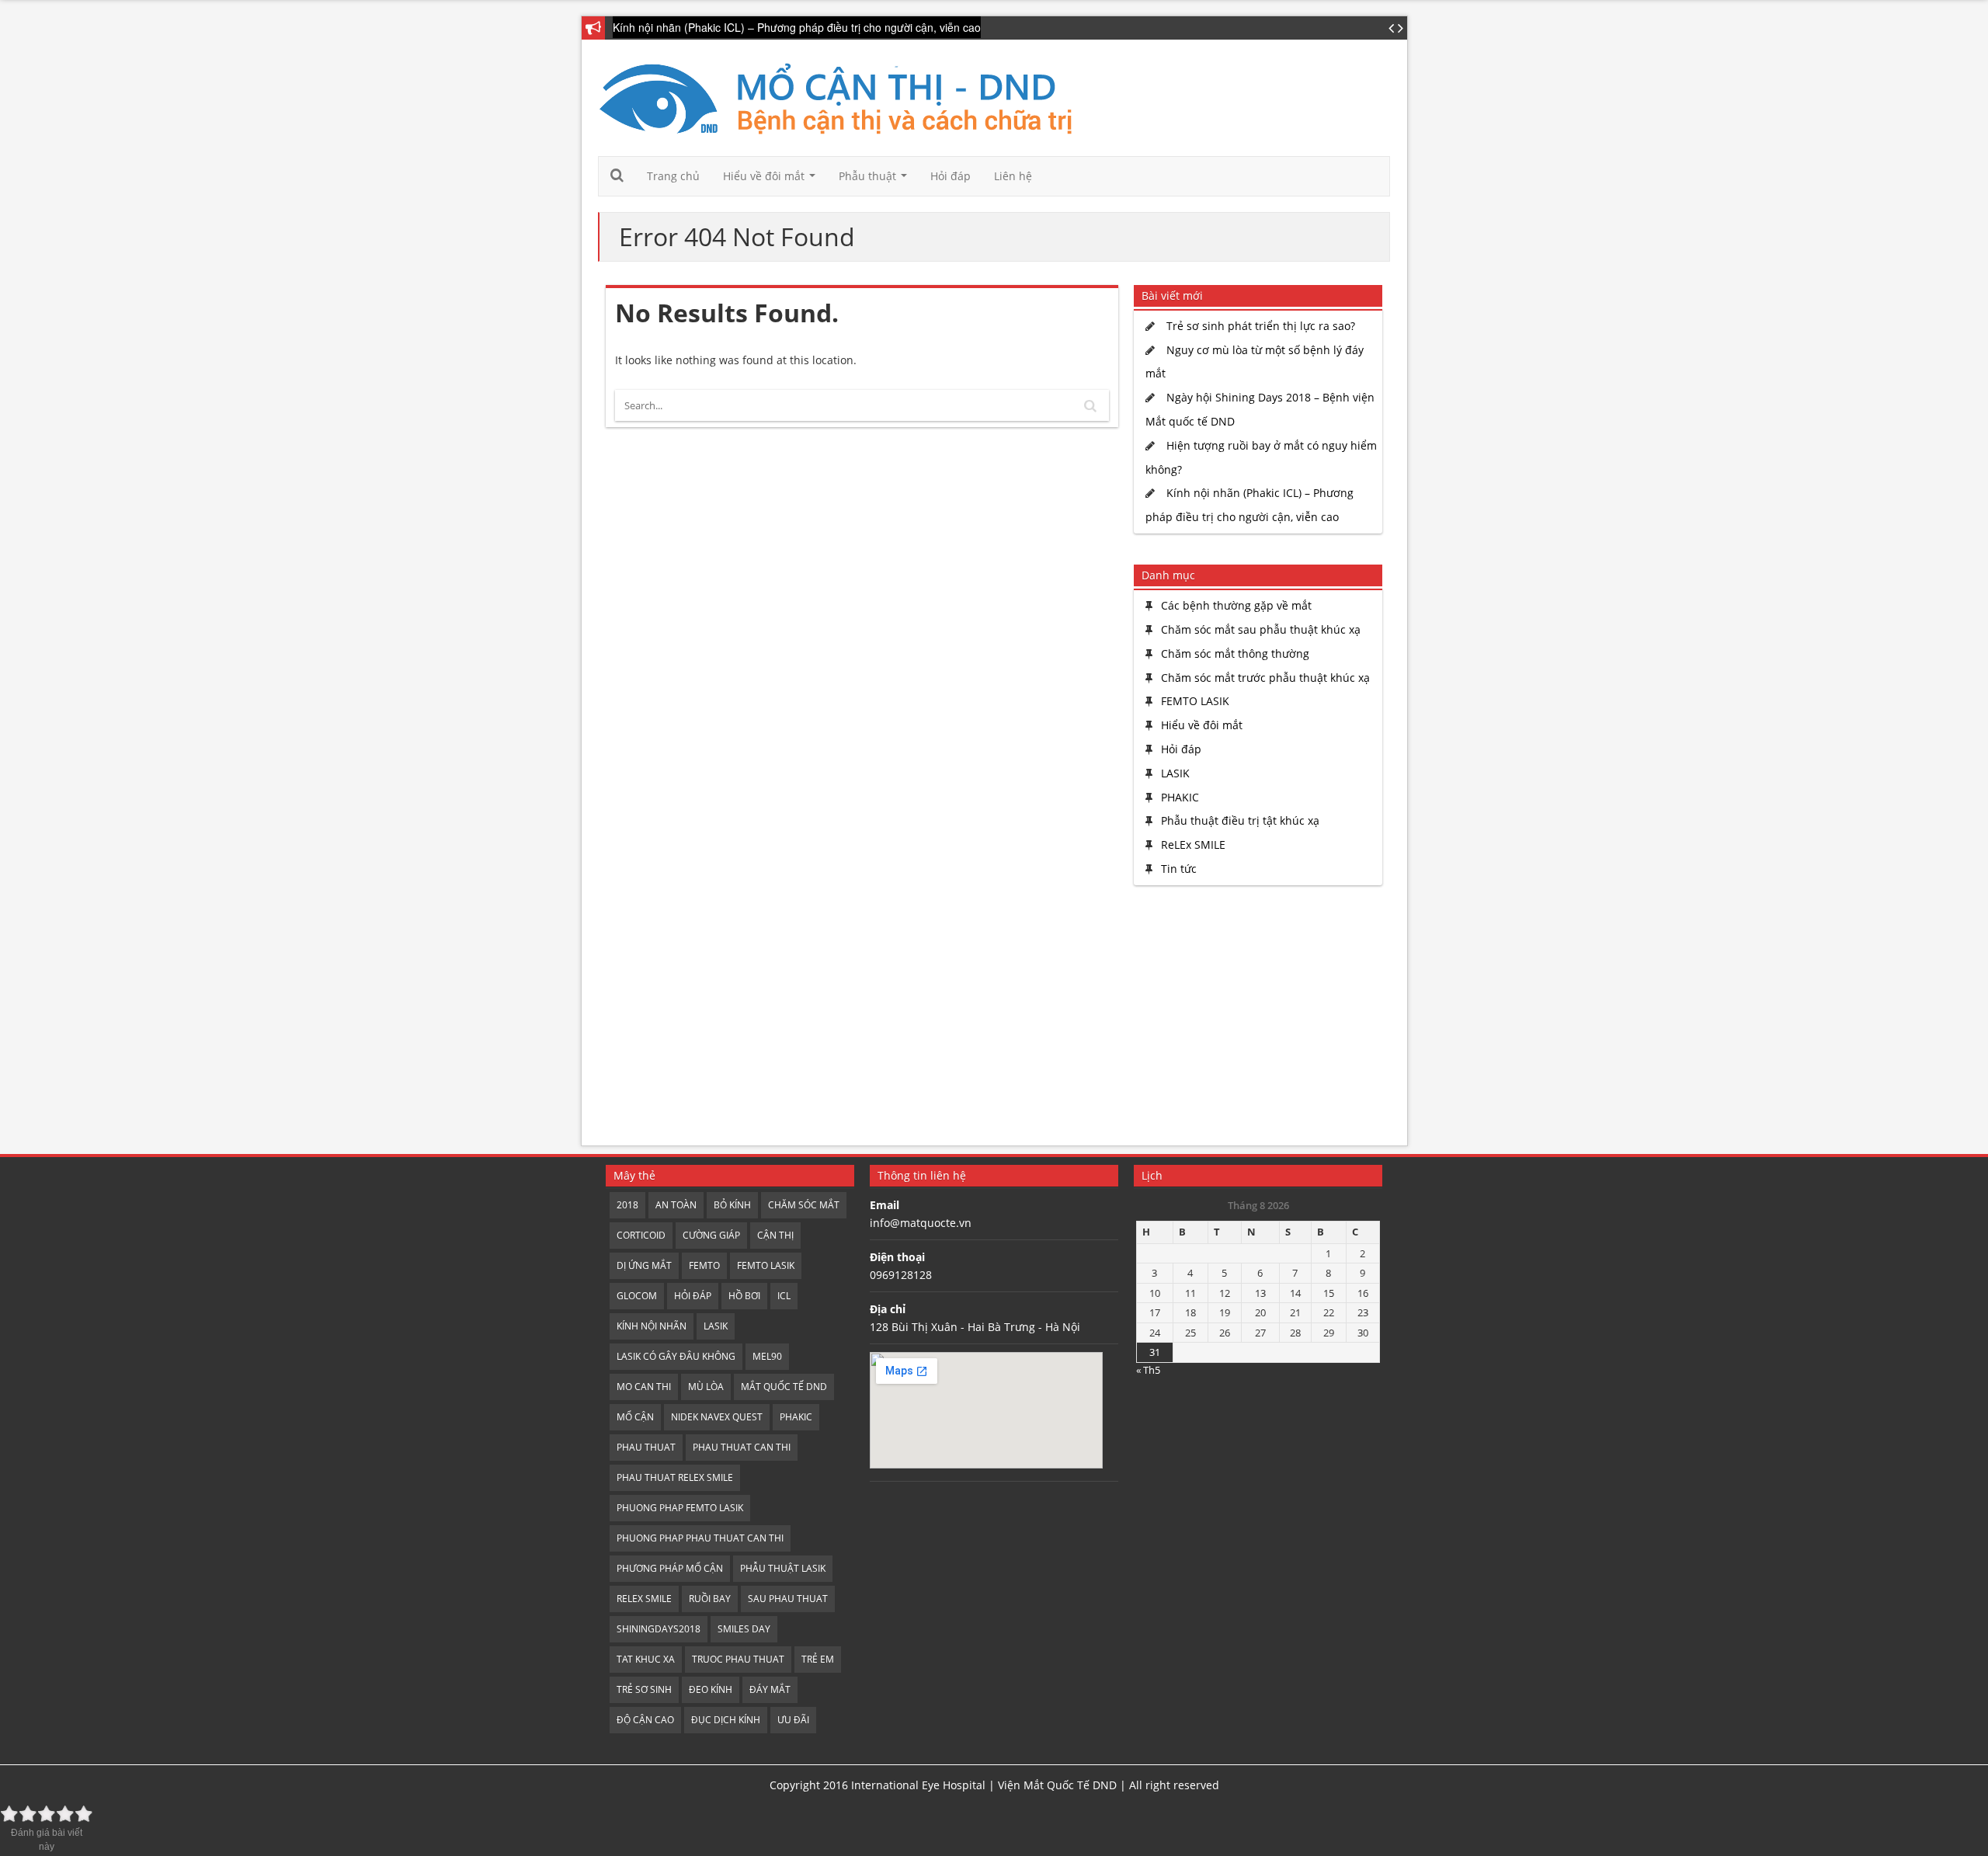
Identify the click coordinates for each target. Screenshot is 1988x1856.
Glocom (637, 1296)
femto (704, 1265)
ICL (784, 1296)
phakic (796, 1417)
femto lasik (766, 1265)
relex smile (644, 1599)
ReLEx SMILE (1193, 845)
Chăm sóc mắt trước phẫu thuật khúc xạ (1265, 678)
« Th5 (1148, 1370)
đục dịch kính (726, 1720)
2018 (627, 1205)
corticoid (641, 1235)
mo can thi (644, 1387)
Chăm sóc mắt (804, 1205)
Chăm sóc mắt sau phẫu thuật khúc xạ (1261, 629)
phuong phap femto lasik (680, 1508)
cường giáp (711, 1235)
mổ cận (635, 1417)
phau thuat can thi (742, 1447)
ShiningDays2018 (659, 1629)
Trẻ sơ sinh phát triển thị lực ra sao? (1261, 326)
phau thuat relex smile (675, 1477)
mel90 (767, 1356)
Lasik (716, 1326)
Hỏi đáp (951, 176)
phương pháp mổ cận (670, 1568)
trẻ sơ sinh (644, 1689)
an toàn (676, 1205)
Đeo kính (711, 1689)
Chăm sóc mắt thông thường (1235, 653)
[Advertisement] (1254, 1017)
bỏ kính (732, 1205)
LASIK (1175, 773)
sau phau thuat (788, 1599)
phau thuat (646, 1447)
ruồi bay (710, 1599)
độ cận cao (645, 1720)
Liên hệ (1013, 176)
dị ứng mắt (644, 1265)
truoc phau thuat (738, 1659)
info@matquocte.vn (921, 1223)
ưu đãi (793, 1720)
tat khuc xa (646, 1659)
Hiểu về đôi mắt (772, 180)
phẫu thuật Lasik (783, 1568)
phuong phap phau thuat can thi (700, 1538)
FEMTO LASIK (1195, 701)
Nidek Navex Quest (717, 1417)
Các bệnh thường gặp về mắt (1236, 605)
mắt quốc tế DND (784, 1387)
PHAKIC (1180, 797)
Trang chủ (673, 176)
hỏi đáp (693, 1296)
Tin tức (1179, 869)
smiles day (744, 1629)
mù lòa (706, 1387)
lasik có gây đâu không (676, 1356)
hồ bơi (744, 1296)
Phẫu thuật (876, 180)
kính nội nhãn (652, 1326)
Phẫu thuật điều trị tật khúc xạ (1240, 820)
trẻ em (818, 1659)
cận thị (775, 1235)
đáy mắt (770, 1689)
